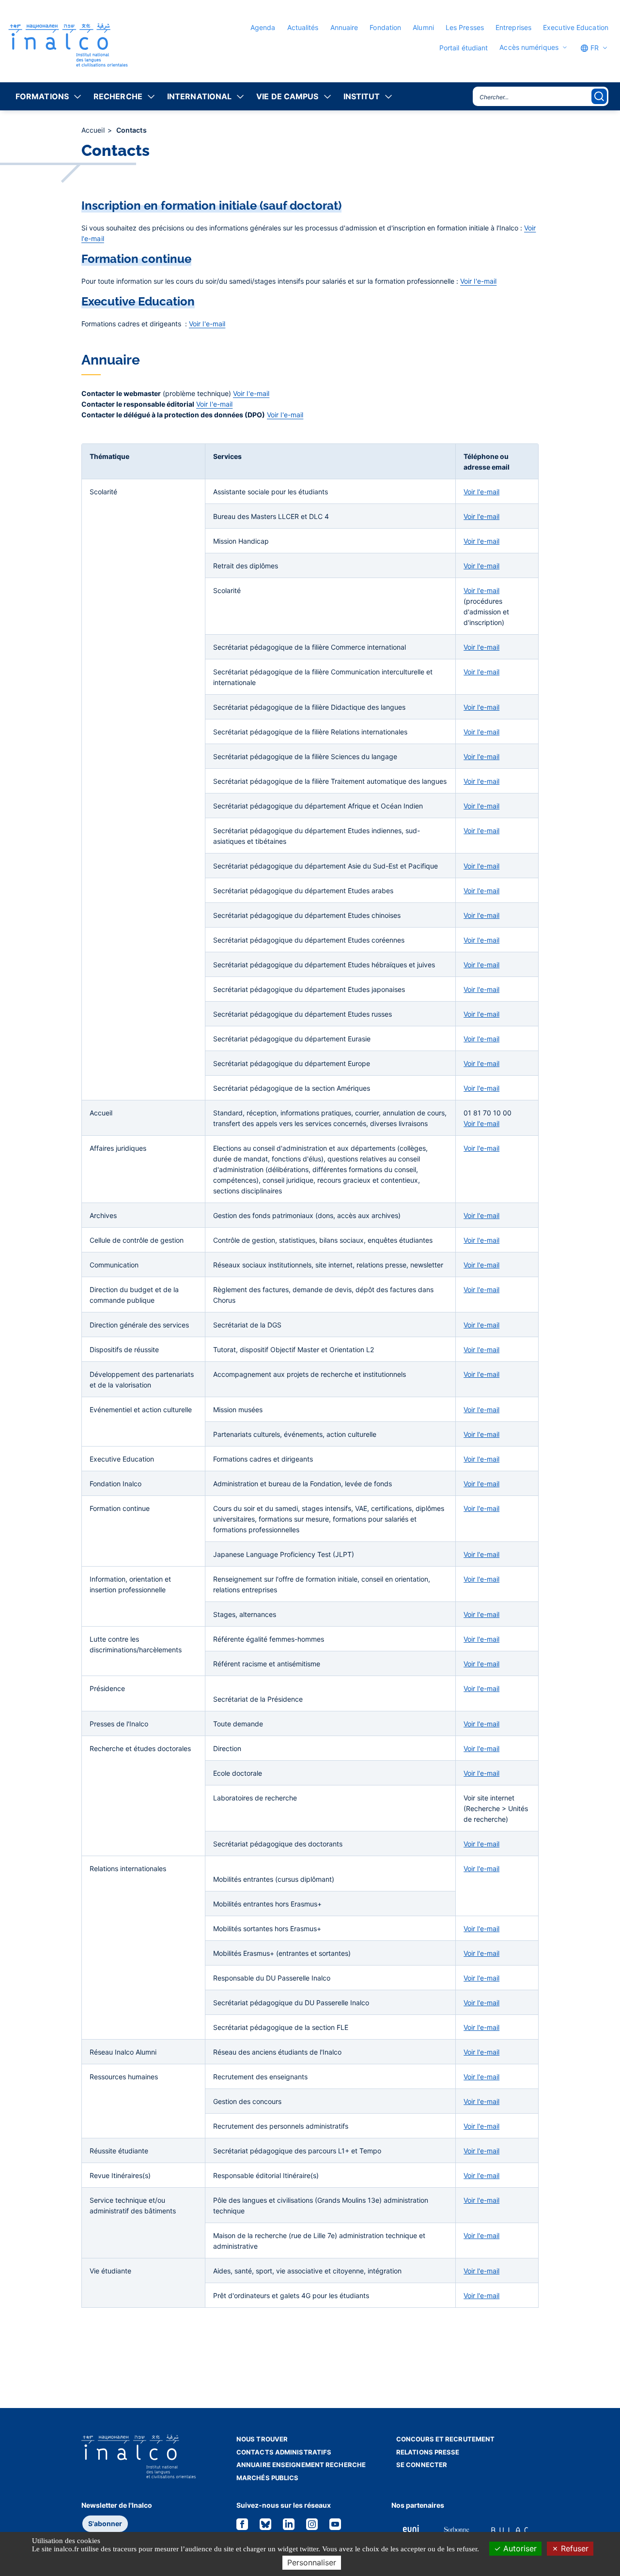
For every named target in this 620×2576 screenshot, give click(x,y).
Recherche (118, 96)
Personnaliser (312, 2562)
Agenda (263, 27)
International (199, 96)
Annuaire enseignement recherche (301, 2465)
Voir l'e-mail (478, 281)
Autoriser (519, 2548)
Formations (42, 96)
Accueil (94, 130)
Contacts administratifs (284, 2452)
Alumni (423, 27)
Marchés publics (268, 2478)
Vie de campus (287, 96)
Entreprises (513, 27)
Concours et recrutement (445, 2439)
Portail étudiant (464, 48)
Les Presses (465, 27)
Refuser (573, 2548)
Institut (362, 96)
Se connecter (422, 2465)
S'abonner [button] (105, 2523)
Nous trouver (262, 2439)
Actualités (303, 27)
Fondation (385, 27)
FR (594, 48)
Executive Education (576, 27)
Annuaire (344, 27)
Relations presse (428, 2452)
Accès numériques (529, 47)
